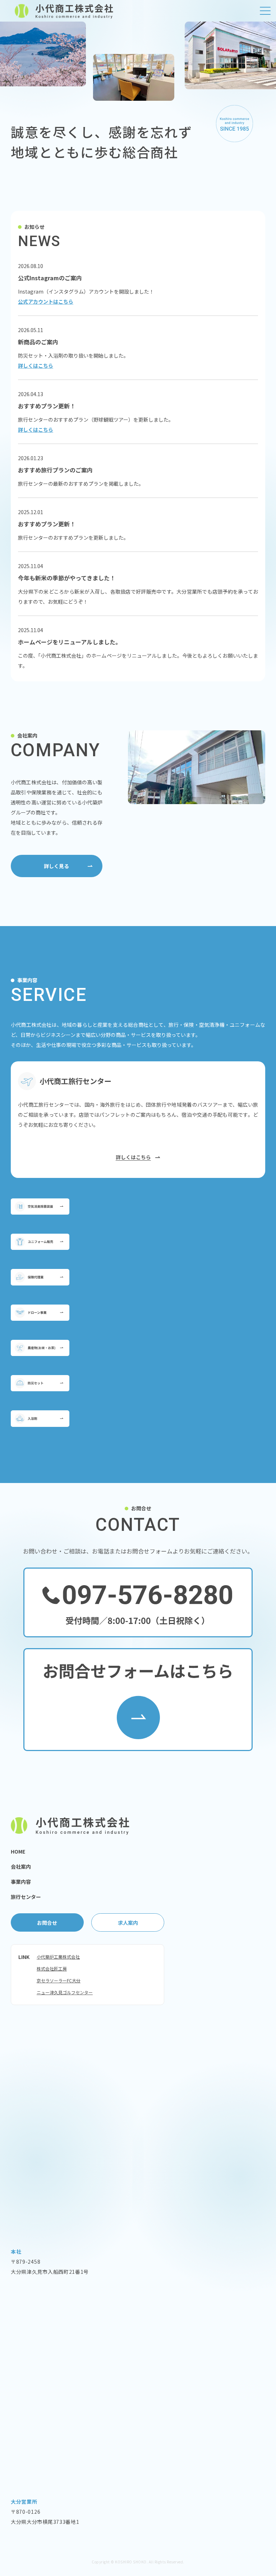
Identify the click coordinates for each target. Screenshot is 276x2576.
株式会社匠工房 (52, 1969)
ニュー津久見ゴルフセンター (65, 1992)
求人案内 (128, 1923)
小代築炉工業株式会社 (58, 1957)
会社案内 (21, 1867)
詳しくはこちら (36, 366)
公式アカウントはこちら (46, 301)
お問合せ (47, 1923)
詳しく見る (56, 866)
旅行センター (26, 1897)
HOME (18, 1851)
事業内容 (21, 1882)
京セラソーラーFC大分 (59, 1980)
